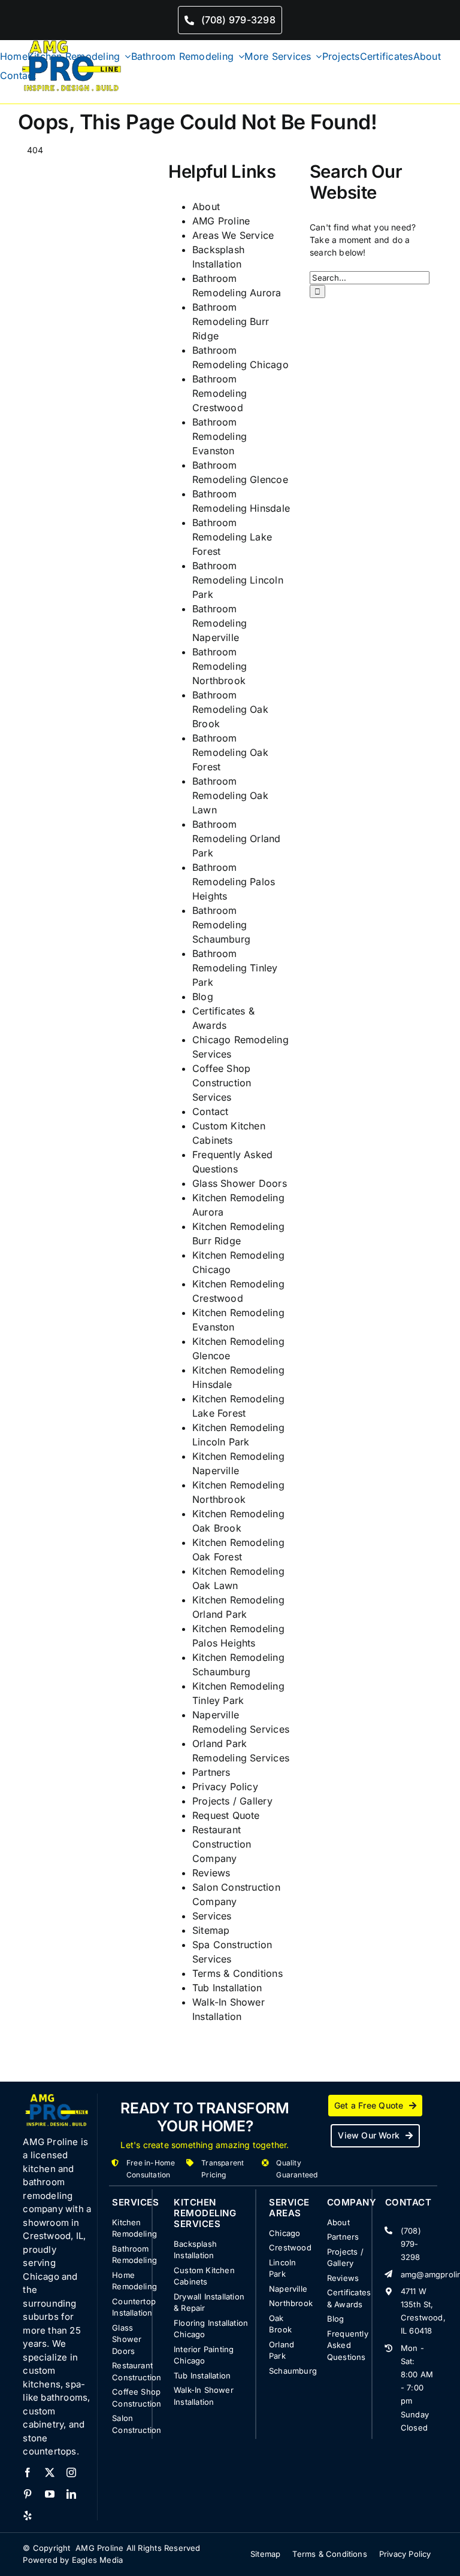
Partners (211, 1772)
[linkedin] (71, 2494)
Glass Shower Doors (240, 1183)
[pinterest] (28, 2494)
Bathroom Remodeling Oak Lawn (230, 795)
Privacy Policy (225, 1787)
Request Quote (226, 1815)
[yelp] (28, 2516)
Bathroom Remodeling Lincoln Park (238, 580)
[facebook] (28, 2472)
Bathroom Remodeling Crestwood (220, 393)
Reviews (211, 1873)
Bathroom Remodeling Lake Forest (232, 537)
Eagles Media (98, 2560)
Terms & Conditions (237, 1973)
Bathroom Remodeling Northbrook (220, 666)
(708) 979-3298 (411, 2244)
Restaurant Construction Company (222, 1844)
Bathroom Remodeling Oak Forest (230, 752)
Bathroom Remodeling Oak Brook (230, 709)
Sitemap (211, 1930)
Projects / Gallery (232, 1801)
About (206, 206)
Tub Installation (227, 1988)
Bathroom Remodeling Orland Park (237, 839)
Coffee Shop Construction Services (222, 1083)
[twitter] (50, 2472)
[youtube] (50, 2494)
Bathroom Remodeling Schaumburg (221, 925)
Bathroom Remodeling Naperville (220, 623)
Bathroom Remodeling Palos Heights (234, 882)
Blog (203, 997)
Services (212, 1916)
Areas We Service (233, 235)
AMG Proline (221, 221)
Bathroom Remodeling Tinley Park (235, 968)
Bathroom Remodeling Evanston (220, 436)
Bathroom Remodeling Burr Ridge (231, 321)
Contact (210, 1111)
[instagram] (71, 2472)
